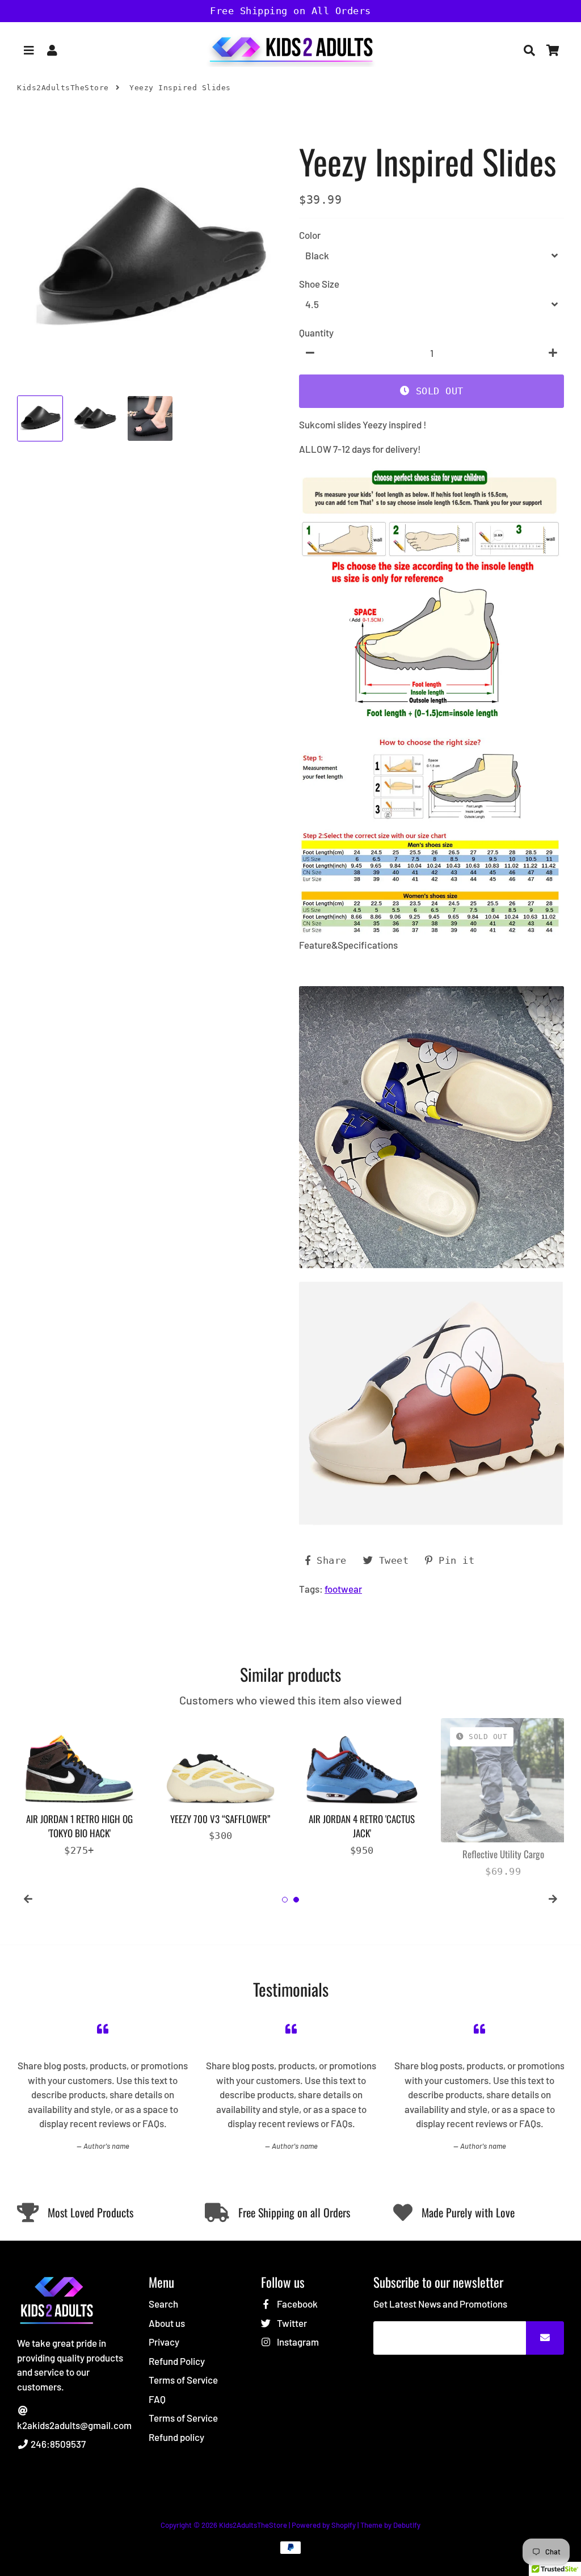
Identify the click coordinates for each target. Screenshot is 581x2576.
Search (163, 2304)
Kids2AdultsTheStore (63, 88)
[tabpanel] (79, 1788)
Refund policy (176, 2437)
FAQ (157, 2399)
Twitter (291, 2323)
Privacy (164, 2342)
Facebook (296, 2304)
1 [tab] (285, 1900)
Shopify (344, 2525)
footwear (343, 1589)
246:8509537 (57, 2444)
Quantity (316, 332)
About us (167, 2323)
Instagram (297, 2342)
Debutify (407, 2525)
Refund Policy (177, 2361)
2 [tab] (296, 1900)
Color (310, 235)
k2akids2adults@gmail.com (74, 2425)
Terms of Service (183, 2380)
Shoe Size (319, 284)
